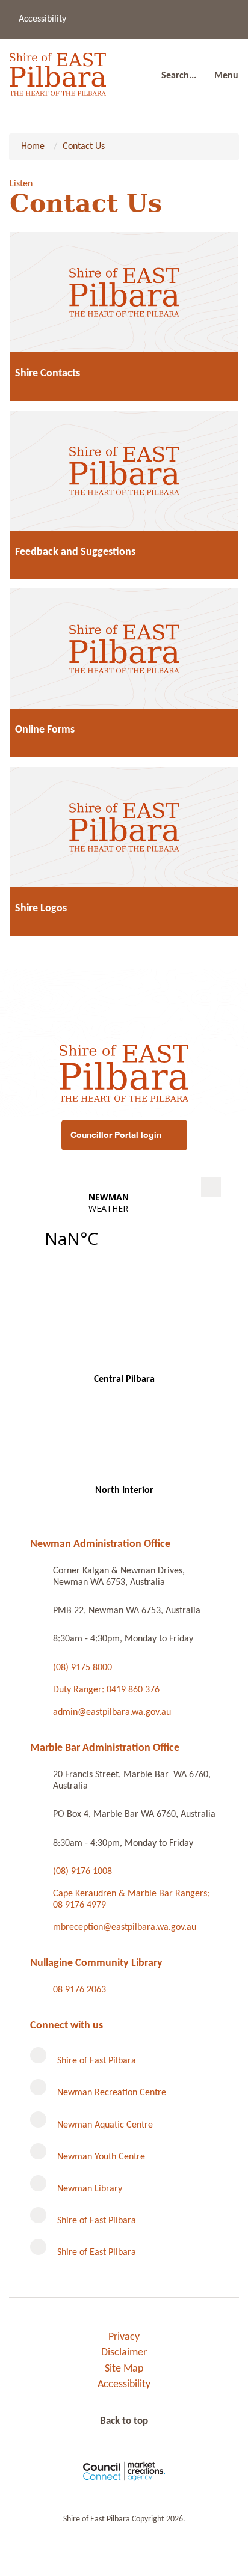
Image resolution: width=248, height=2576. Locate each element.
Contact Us (84, 147)
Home (33, 147)
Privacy (124, 2337)
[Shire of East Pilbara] (58, 71)
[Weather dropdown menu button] (211, 1187)
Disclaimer (124, 2353)
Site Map (124, 2369)
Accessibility (42, 19)
